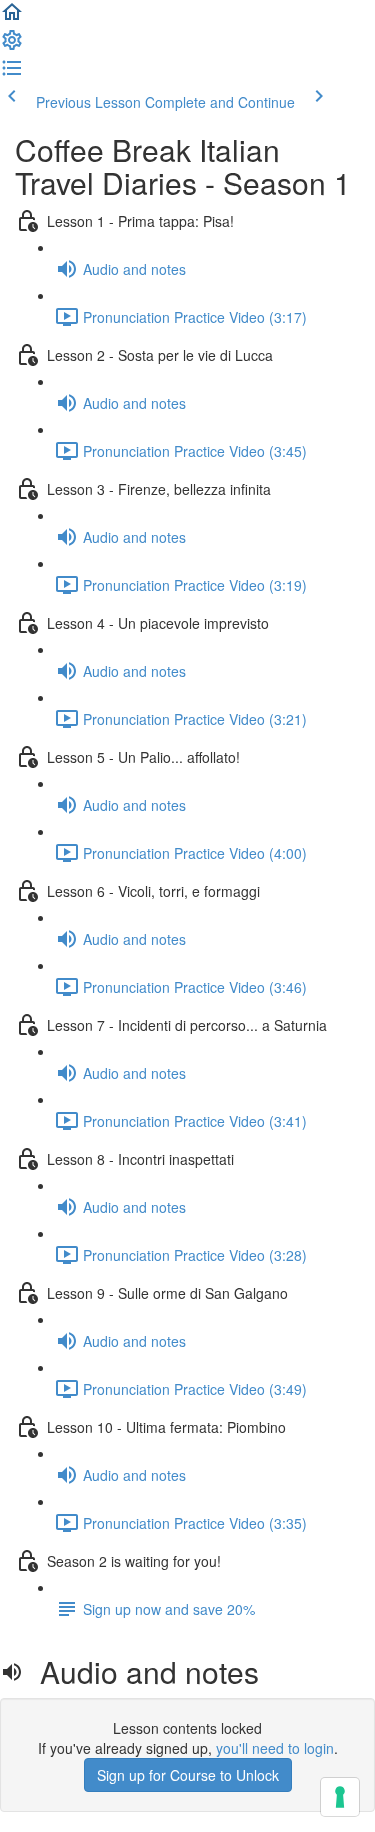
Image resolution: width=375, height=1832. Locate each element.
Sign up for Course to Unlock (188, 1775)
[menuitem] (12, 46)
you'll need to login (275, 1748)
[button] (12, 18)
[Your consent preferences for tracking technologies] (340, 1797)
